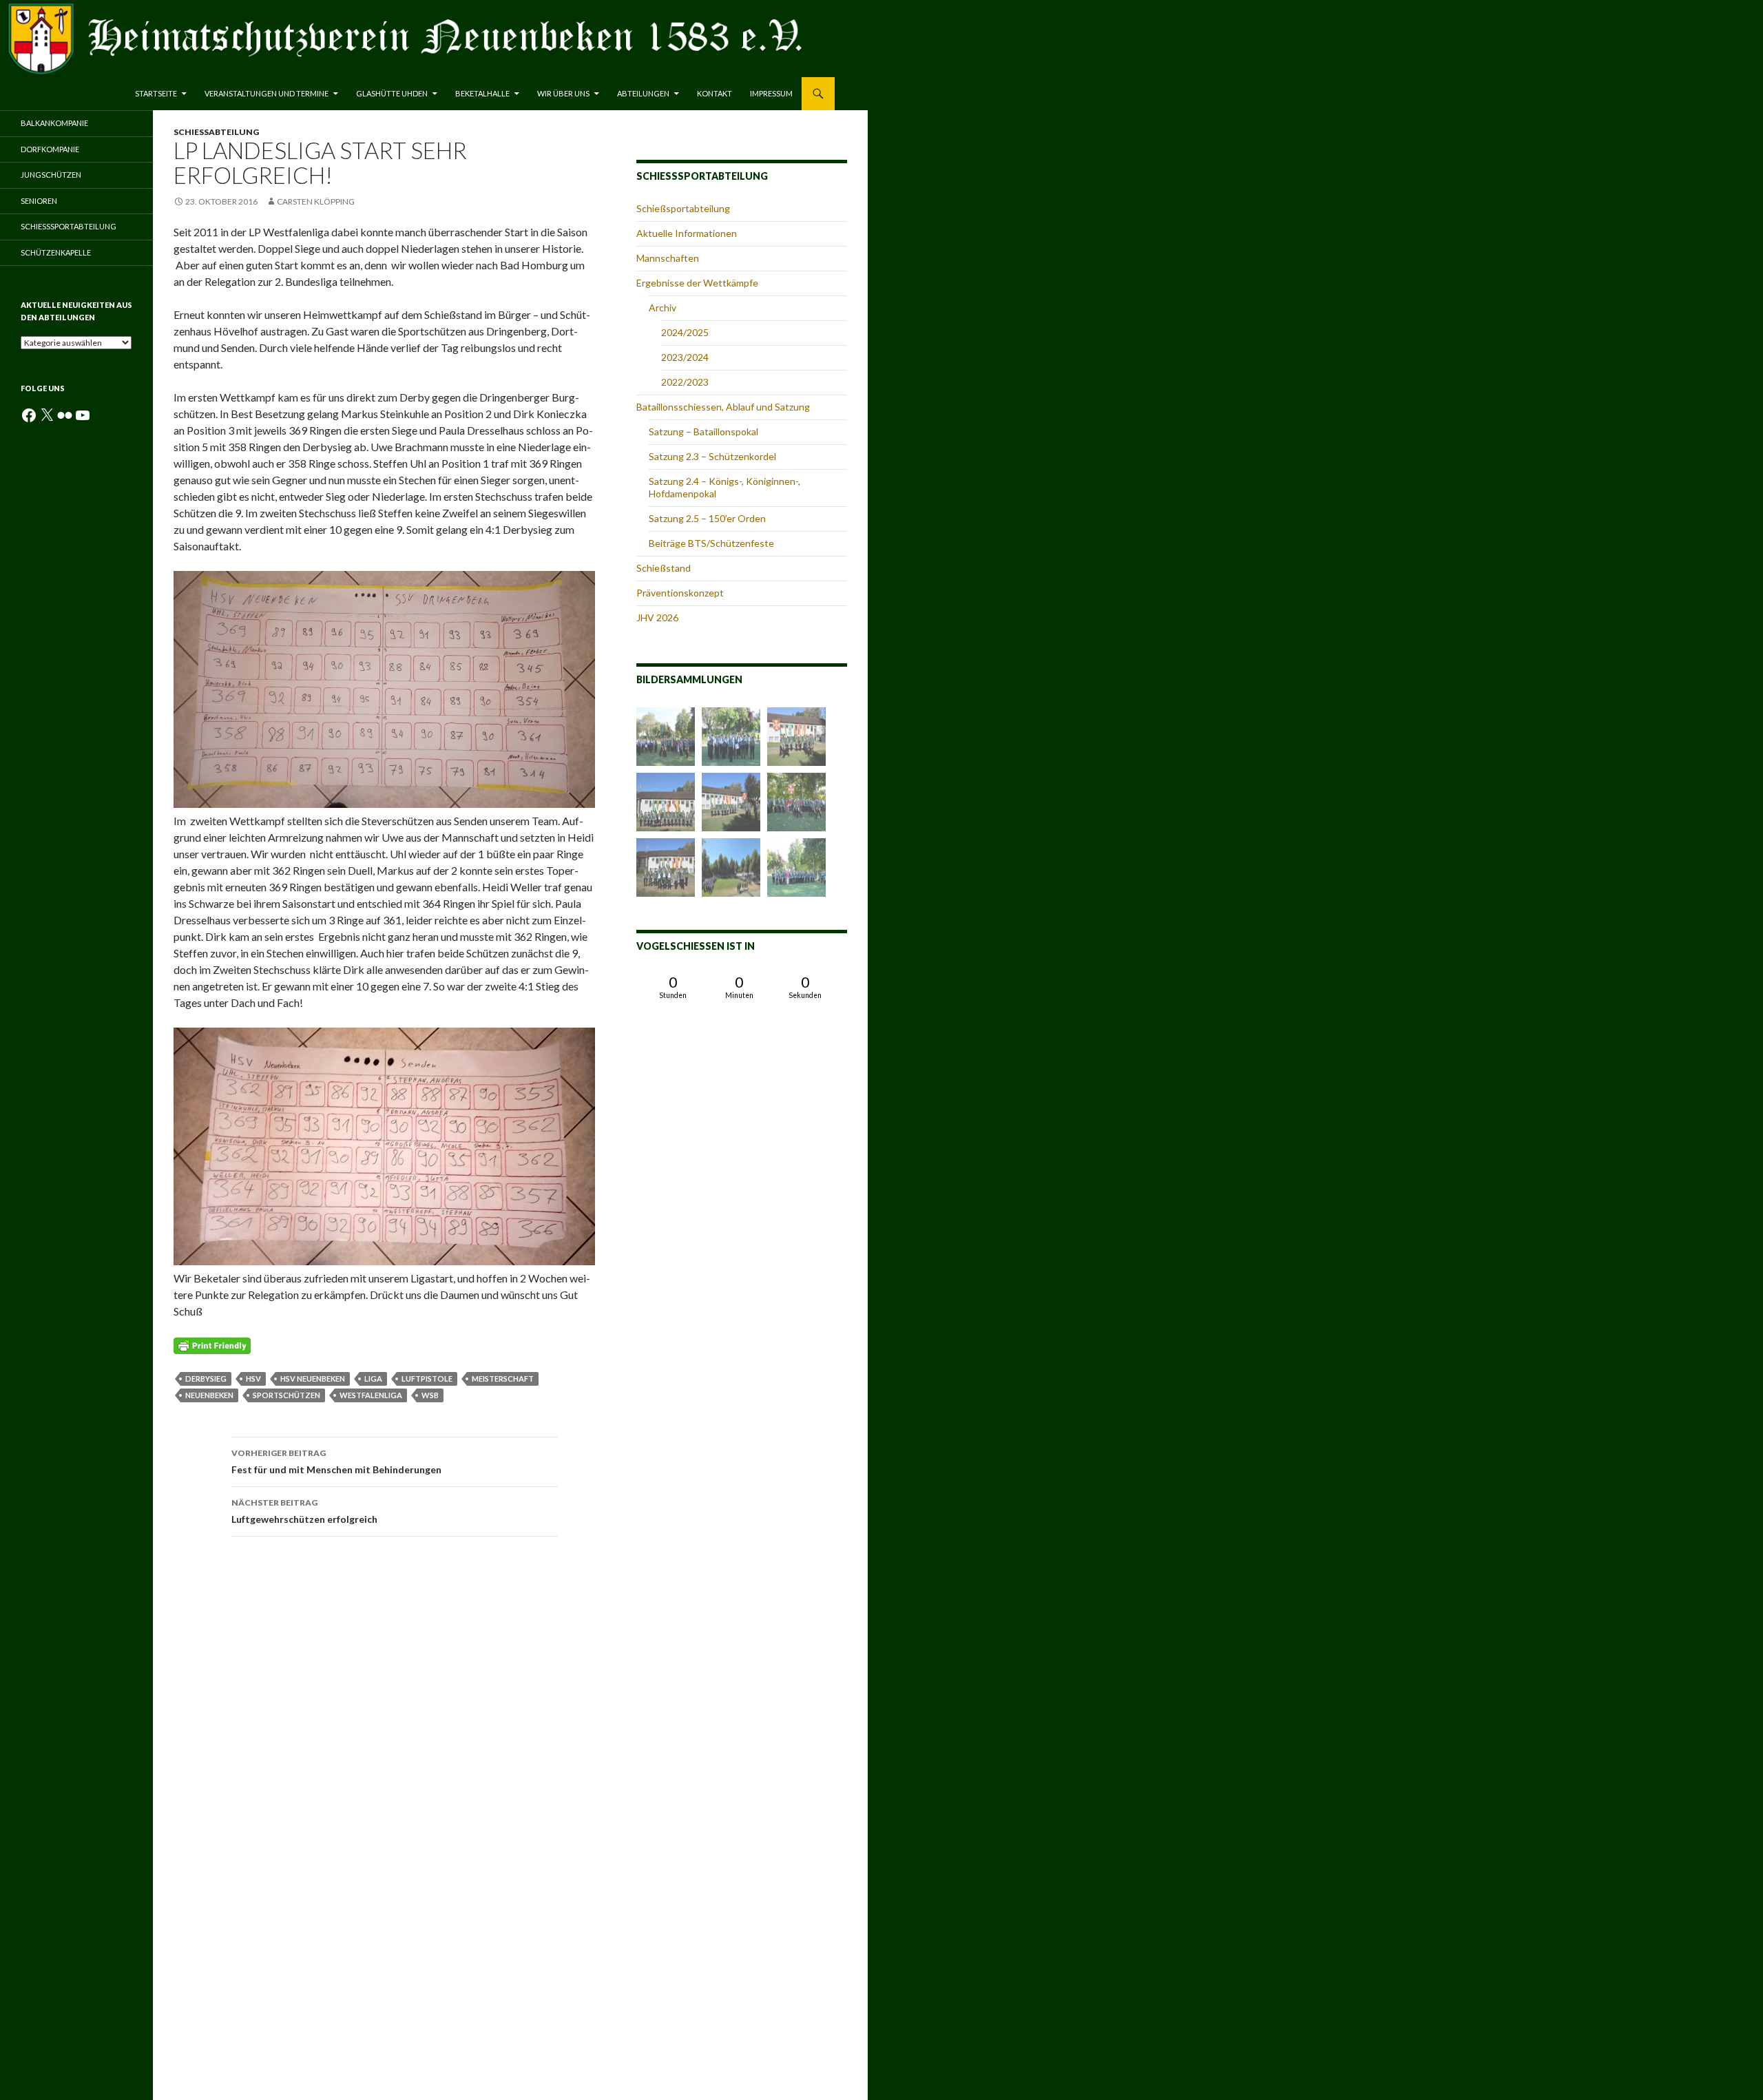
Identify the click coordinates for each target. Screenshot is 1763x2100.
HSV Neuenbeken (313, 1379)
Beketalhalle (482, 93)
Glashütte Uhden (392, 93)
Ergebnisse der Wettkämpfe (697, 283)
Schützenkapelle (56, 252)
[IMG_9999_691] (796, 802)
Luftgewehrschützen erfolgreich (304, 1511)
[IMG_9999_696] (666, 737)
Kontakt (714, 93)
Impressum (771, 93)
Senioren (39, 201)
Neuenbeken (209, 1395)
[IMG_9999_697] (666, 802)
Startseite (156, 93)
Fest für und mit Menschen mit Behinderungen (336, 1462)
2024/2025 (685, 332)
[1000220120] (731, 867)
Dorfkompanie (50, 149)
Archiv (663, 308)
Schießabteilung (216, 132)
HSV (253, 1379)
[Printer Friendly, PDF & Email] (212, 1345)
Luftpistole (427, 1379)
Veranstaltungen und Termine (267, 93)
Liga (373, 1379)
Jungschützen (51, 175)
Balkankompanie (54, 123)
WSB (430, 1395)
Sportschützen (286, 1395)
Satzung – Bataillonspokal (703, 432)
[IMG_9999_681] (731, 802)
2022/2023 (685, 382)
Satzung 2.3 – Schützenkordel (712, 456)
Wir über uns (563, 93)
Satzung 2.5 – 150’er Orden (707, 518)
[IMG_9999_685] (796, 867)
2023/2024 (685, 357)
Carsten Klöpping (316, 201)
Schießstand (664, 568)
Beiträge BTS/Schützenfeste (711, 543)
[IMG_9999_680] (666, 867)
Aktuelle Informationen (687, 233)
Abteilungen (643, 93)
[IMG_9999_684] (731, 737)
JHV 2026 (657, 617)
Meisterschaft (503, 1379)
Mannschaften (668, 258)
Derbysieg (206, 1379)
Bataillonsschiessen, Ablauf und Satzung (723, 407)
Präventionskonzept (680, 593)
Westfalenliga (371, 1395)
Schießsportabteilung (683, 208)
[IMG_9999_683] (796, 737)
